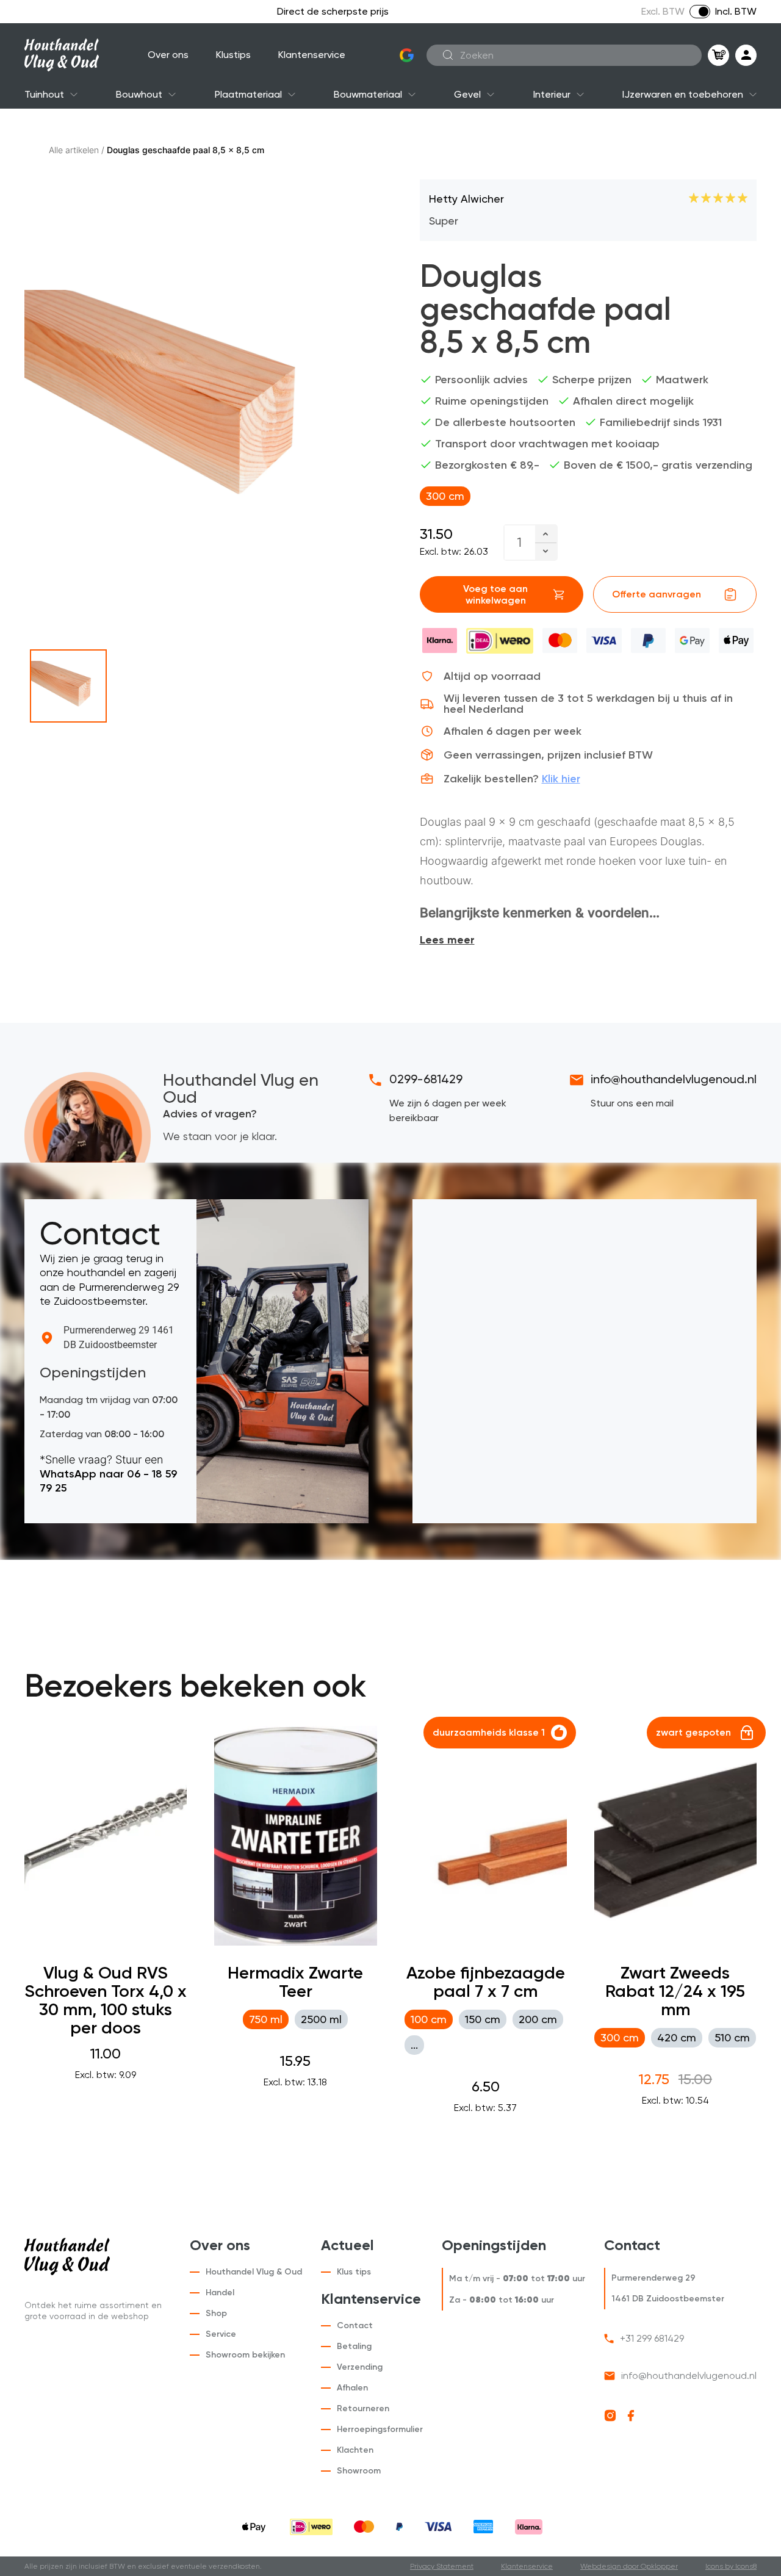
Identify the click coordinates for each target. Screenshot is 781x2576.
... (414, 2045)
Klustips (233, 55)
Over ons (168, 55)
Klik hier (561, 779)
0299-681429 (426, 1079)
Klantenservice (312, 55)
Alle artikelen (74, 150)
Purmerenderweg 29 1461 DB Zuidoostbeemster (119, 1337)
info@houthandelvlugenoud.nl (674, 1079)
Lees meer (447, 940)
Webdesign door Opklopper (629, 2566)
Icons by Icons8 (731, 2566)
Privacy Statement (442, 2566)
